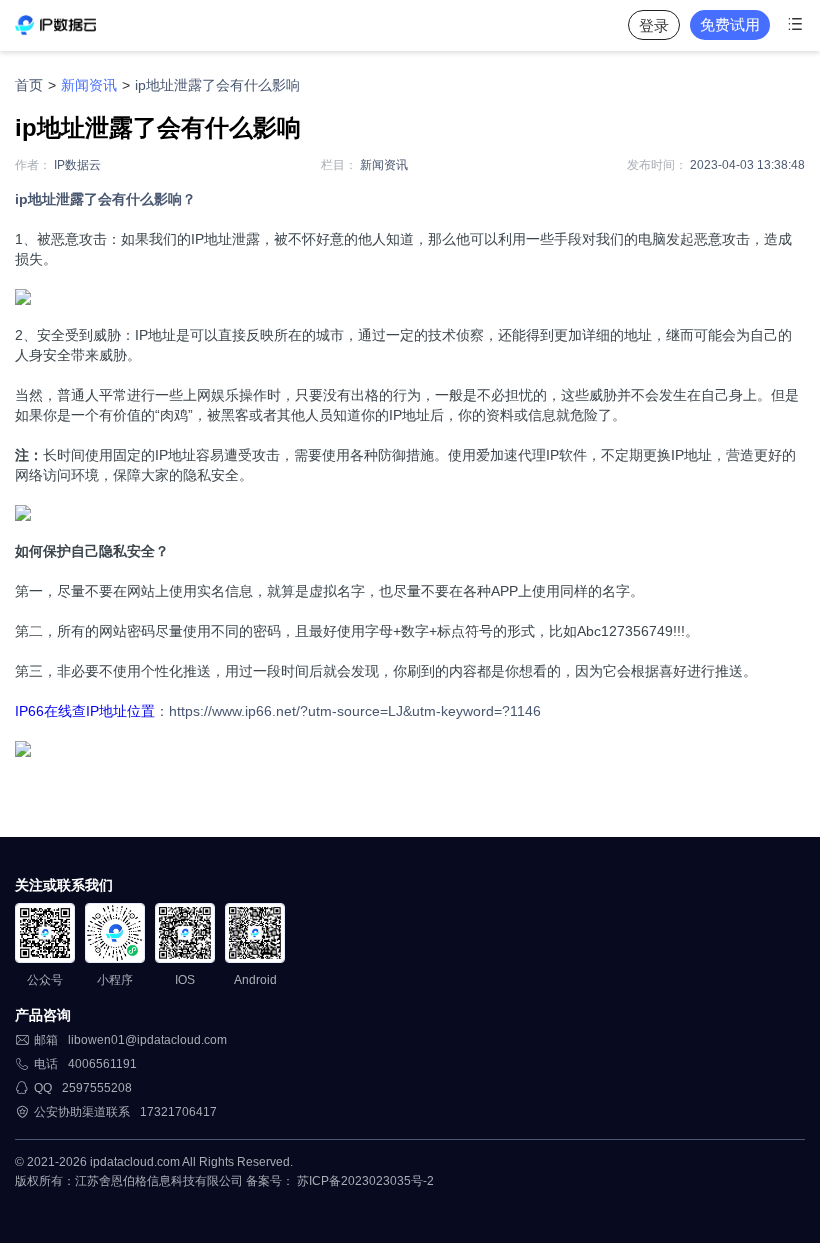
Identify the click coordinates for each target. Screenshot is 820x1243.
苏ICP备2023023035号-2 (365, 1181)
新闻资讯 (89, 85)
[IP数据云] (55, 25)
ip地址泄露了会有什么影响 (217, 85)
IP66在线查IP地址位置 (85, 711)
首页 (29, 85)
